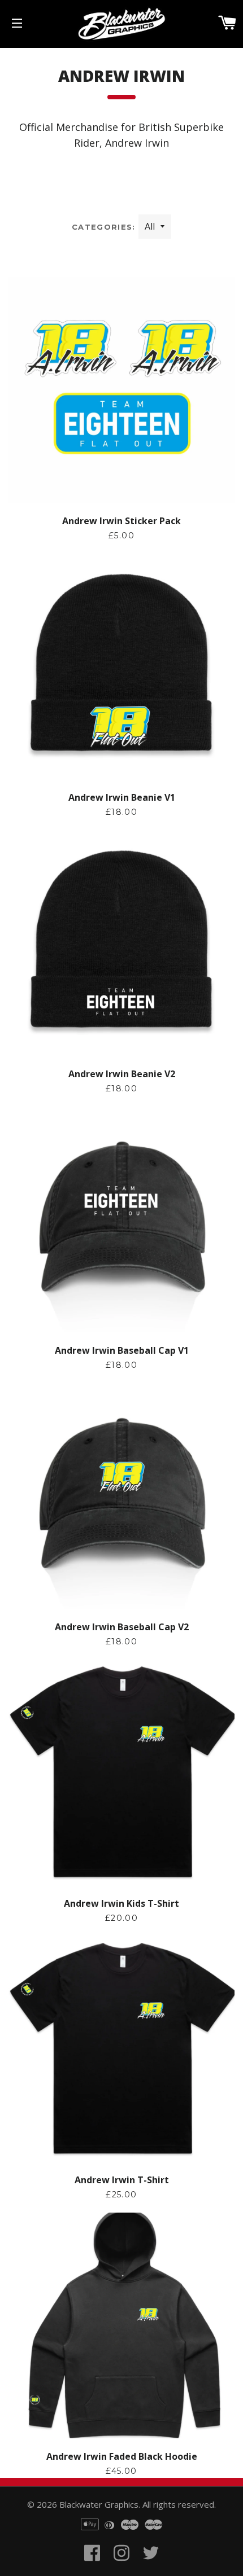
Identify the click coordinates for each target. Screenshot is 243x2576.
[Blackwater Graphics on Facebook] (92, 2566)
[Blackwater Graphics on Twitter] (151, 2566)
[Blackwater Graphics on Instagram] (121, 2566)
